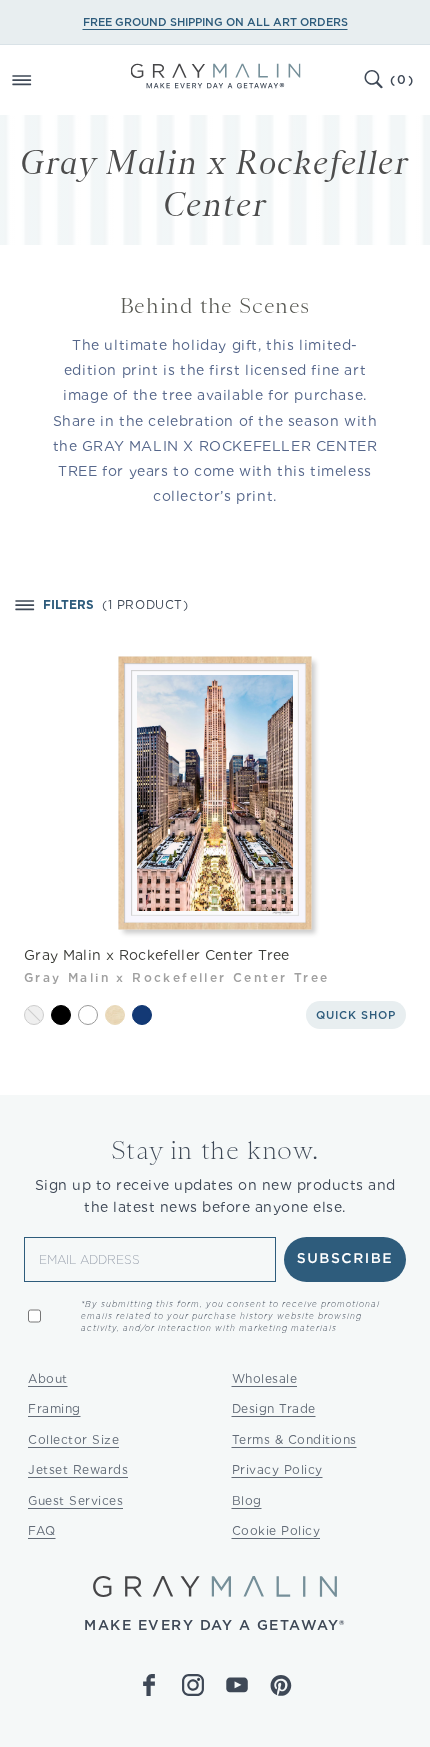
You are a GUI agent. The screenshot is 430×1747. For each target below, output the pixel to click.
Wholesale (265, 1378)
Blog (247, 1500)
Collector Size (73, 1439)
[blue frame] (142, 1015)
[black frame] (61, 1015)
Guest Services (75, 1500)
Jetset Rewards (78, 1469)
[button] (44, 80)
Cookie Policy (276, 1530)
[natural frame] (115, 1015)
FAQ (42, 1530)
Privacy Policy (277, 1469)
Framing (54, 1408)
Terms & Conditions (294, 1439)
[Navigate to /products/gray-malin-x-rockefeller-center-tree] (215, 792)
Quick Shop (356, 1015)
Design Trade (274, 1408)
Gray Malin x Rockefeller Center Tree (157, 955)
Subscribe (345, 1259)
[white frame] (88, 1015)
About (48, 1378)
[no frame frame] (34, 1015)
